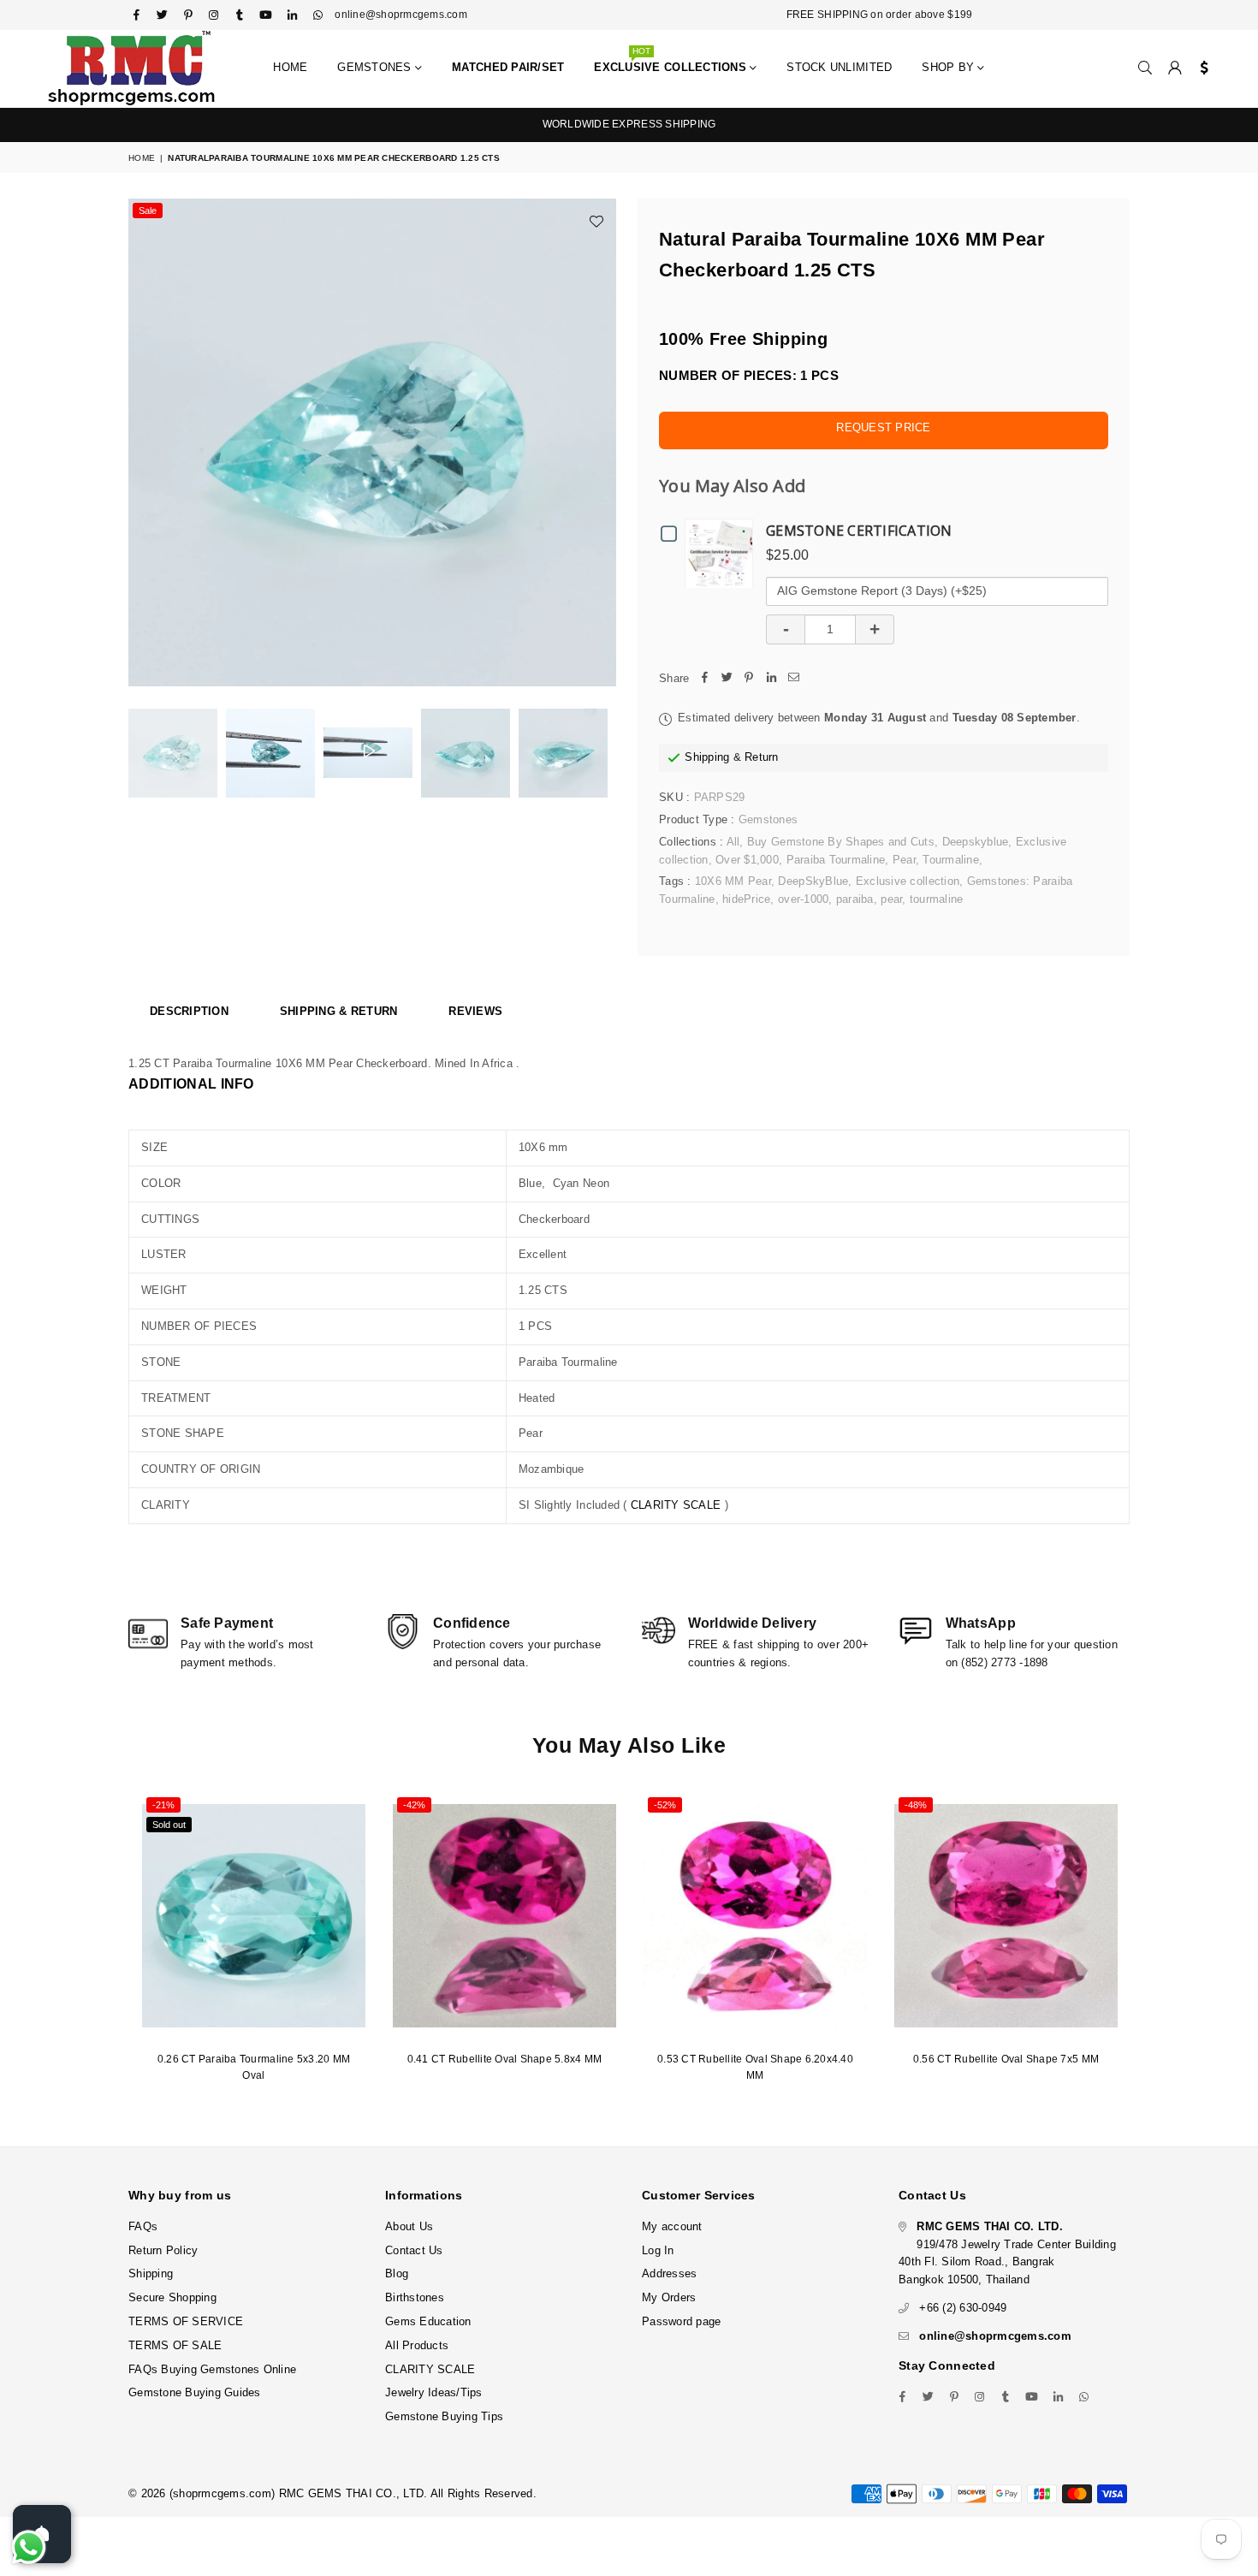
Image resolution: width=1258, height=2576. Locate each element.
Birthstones (415, 2297)
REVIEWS (475, 1011)
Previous (143, 443)
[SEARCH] (1145, 68)
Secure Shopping (172, 2297)
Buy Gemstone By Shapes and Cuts (841, 842)
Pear (904, 860)
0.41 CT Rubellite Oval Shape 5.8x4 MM (505, 2059)
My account (672, 2226)
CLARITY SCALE (676, 1505)
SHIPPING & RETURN (338, 1011)
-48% (916, 1805)
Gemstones (376, 67)
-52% (665, 1805)
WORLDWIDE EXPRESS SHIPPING (629, 124)
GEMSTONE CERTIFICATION (859, 531)
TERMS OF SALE (175, 2345)
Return (762, 757)
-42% (414, 1805)
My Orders (669, 2297)
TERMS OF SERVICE (186, 2321)
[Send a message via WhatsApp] (29, 2547)
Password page (681, 2321)
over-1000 (803, 899)
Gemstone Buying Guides (195, 2392)
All (733, 842)
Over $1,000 (747, 860)
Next (601, 443)
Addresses (669, 2273)
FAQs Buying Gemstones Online (212, 2369)
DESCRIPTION (189, 1011)
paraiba (855, 899)
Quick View (723, 552)
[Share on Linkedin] (771, 679)
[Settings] (1200, 68)
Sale (148, 211)
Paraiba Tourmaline (836, 860)
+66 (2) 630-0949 (963, 2308)
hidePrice (746, 899)
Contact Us (414, 2250)
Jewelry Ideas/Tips (434, 2392)
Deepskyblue (976, 842)
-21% (163, 1805)
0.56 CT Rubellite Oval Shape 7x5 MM (1006, 2059)
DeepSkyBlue (813, 881)
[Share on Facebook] (704, 679)
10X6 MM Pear (733, 881)
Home (290, 67)
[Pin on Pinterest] (749, 679)
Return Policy (163, 2250)
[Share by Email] (793, 679)
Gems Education (428, 2321)
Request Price (883, 427)
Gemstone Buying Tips (444, 2416)
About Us (409, 2226)
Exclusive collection (908, 881)
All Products (417, 2345)
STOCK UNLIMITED (839, 67)
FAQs (143, 2226)
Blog (397, 2273)
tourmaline (937, 899)
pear (891, 899)
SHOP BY (949, 67)
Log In (658, 2250)
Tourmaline (951, 860)
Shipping (707, 757)
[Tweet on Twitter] (727, 679)
